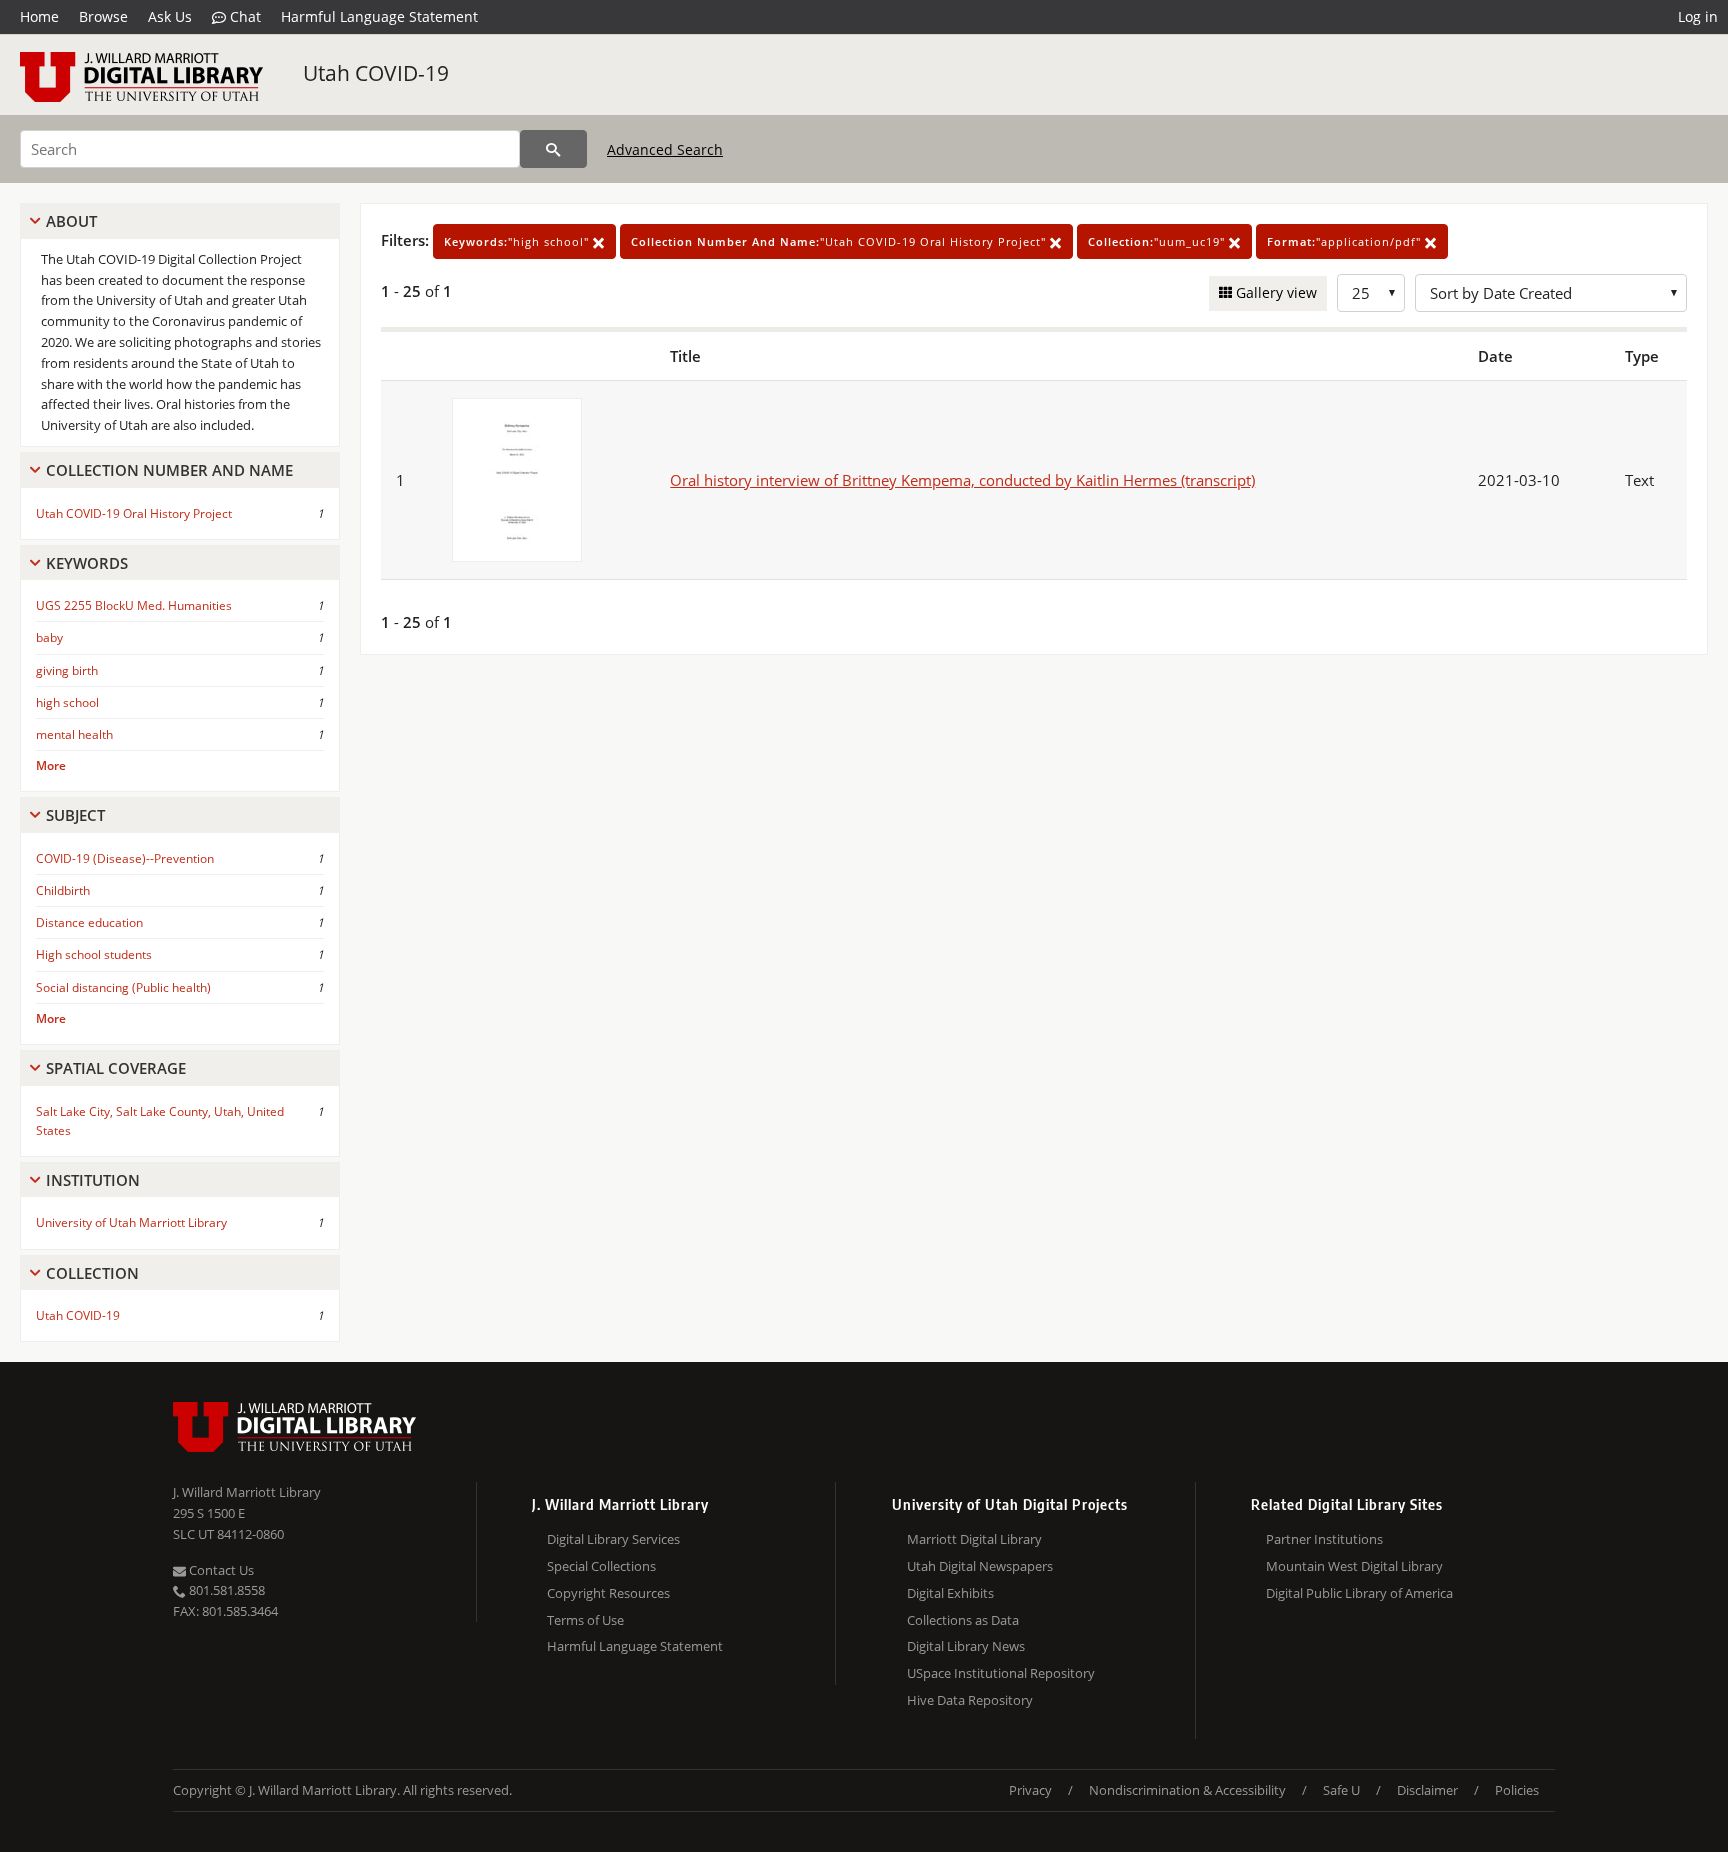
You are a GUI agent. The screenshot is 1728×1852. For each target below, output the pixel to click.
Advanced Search (665, 149)
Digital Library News (966, 1646)
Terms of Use (585, 1620)
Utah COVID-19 (376, 73)
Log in (1698, 16)
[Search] (553, 149)
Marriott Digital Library (974, 1539)
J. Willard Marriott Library (247, 1492)
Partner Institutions (1324, 1539)
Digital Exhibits (950, 1593)
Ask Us (170, 16)
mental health (74, 734)
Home (39, 16)
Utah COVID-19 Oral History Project (134, 513)
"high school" (518, 241)
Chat (243, 16)
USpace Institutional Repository (1001, 1673)
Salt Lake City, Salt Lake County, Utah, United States (160, 1121)
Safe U (1341, 1790)
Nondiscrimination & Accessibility (1187, 1790)
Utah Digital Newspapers (980, 1566)
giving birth (67, 670)
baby (49, 637)
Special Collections (601, 1566)
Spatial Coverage (116, 1068)
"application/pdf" (1346, 241)
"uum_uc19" (1158, 241)
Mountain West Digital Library (1354, 1566)
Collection (92, 1273)
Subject (75, 815)
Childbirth (63, 890)
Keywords (87, 563)
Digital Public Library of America (1359, 1593)
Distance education (89, 922)
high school (67, 702)
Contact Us (220, 1570)
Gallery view (1274, 292)
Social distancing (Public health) (123, 987)
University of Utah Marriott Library (131, 1222)
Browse (103, 16)
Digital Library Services (613, 1539)
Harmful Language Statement (379, 16)
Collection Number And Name (169, 470)
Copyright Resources (608, 1593)
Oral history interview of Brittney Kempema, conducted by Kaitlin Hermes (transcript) (962, 480)
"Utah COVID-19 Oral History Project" (840, 241)
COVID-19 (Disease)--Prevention (125, 858)
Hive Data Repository (970, 1700)
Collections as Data (963, 1620)
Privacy (1030, 1790)
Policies (1517, 1790)
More (51, 765)
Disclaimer (1427, 1790)
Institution (93, 1180)
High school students (94, 954)
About (71, 221)
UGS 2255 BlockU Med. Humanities (134, 605)
